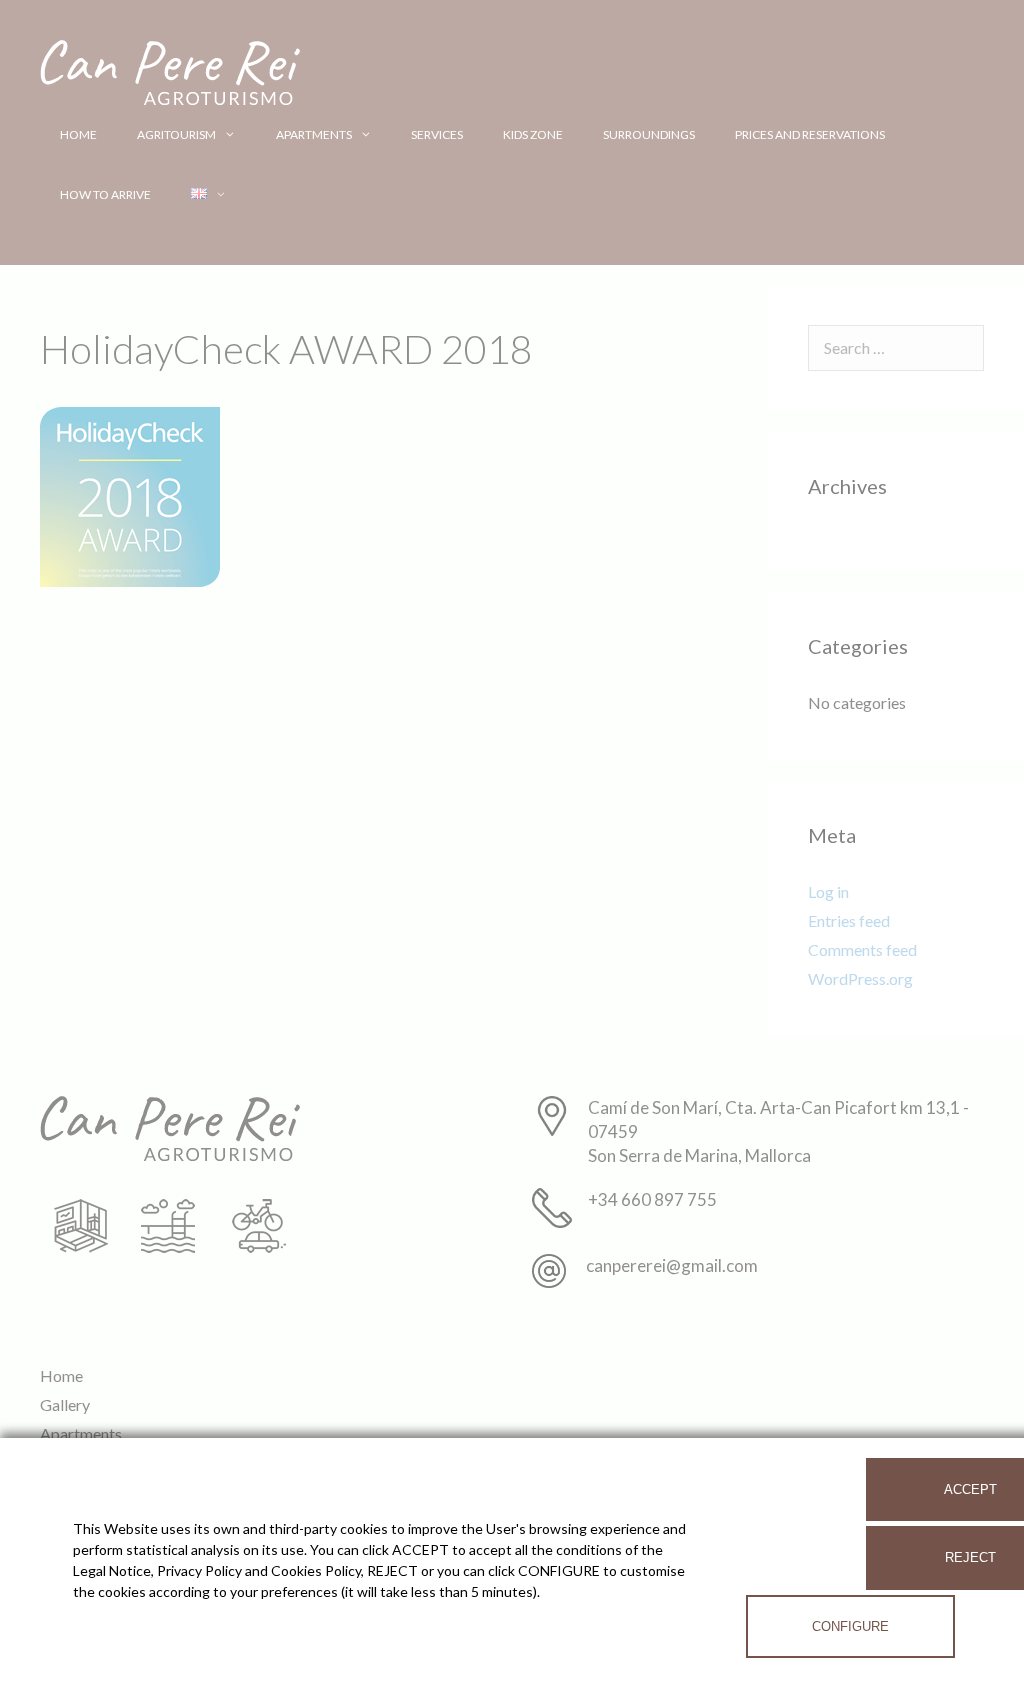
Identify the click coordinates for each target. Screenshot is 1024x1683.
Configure (850, 1626)
